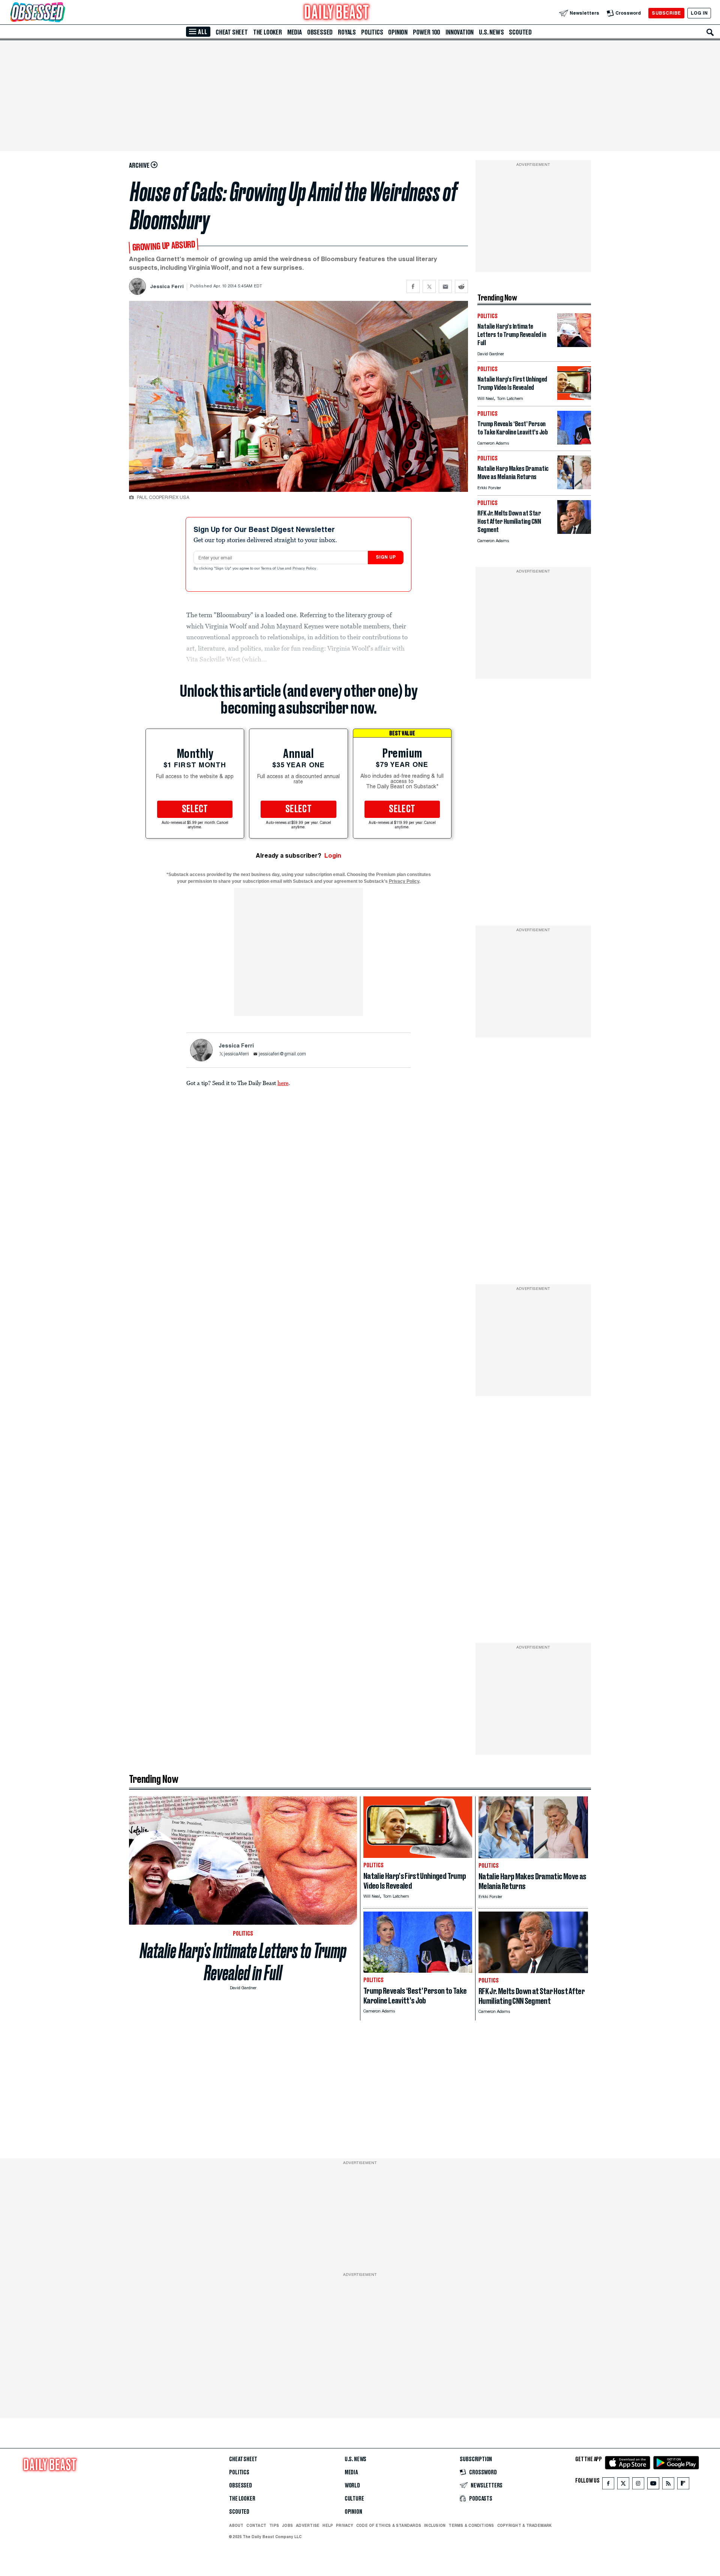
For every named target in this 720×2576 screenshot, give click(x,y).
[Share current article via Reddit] (461, 286)
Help (328, 2525)
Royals (347, 32)
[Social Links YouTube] (653, 2485)
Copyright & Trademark (525, 2525)
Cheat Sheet (232, 32)
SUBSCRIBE (666, 13)
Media (295, 32)
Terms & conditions (471, 2525)
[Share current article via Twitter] (429, 286)
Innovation (460, 32)
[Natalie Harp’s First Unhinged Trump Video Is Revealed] (574, 398)
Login (333, 856)
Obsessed (320, 32)
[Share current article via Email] (445, 286)
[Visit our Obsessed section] (61, 13)
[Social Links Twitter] (623, 2485)
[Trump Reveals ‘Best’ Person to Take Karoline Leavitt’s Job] (574, 443)
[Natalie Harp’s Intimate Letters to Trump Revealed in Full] (574, 345)
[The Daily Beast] (337, 13)
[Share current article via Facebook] (413, 286)
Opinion (398, 32)
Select (195, 809)
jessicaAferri (236, 1054)
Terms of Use (273, 569)
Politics (372, 32)
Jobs (287, 2525)
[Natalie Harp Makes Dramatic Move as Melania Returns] (574, 487)
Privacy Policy (305, 569)
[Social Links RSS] (668, 2485)
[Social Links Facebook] (608, 2485)
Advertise (308, 2525)
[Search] (710, 32)
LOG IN (699, 13)
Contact (256, 2525)
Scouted (520, 32)
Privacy (345, 2525)
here (283, 1083)
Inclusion (435, 2525)
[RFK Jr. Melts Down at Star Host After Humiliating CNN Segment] (574, 532)
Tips (274, 2525)
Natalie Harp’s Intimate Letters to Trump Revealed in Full (243, 1962)
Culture (354, 2499)
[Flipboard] (683, 2485)
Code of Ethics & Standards (389, 2525)
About (236, 2525)
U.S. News (491, 32)
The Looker (268, 32)
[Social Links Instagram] (638, 2485)
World (352, 2486)
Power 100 (427, 32)
